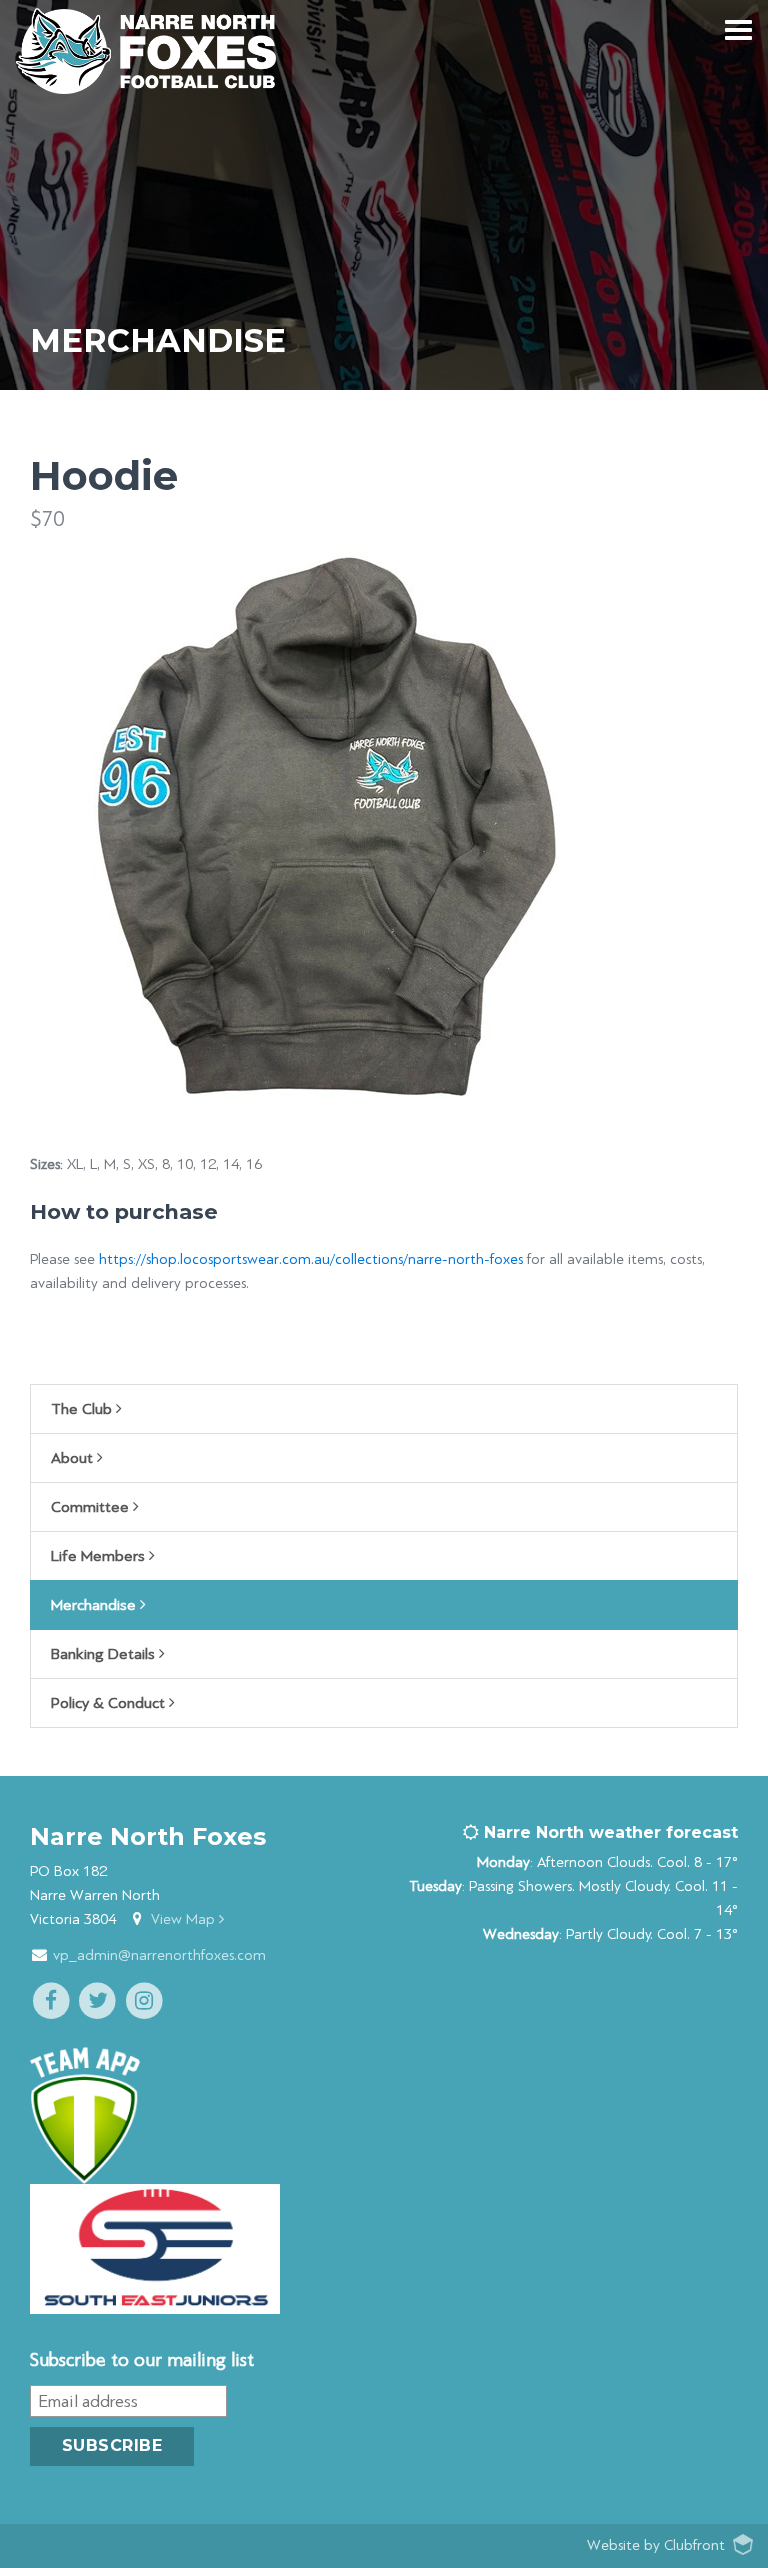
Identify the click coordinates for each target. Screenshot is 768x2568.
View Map (185, 1919)
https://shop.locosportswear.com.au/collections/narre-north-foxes (311, 1259)
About (74, 1458)
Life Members (100, 1556)
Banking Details (105, 1654)
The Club (83, 1409)
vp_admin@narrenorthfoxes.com (159, 1955)
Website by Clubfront (656, 2545)
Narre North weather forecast (608, 1832)
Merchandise (95, 1605)
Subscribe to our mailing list (142, 2360)
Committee (92, 1507)
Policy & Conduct (110, 1703)
